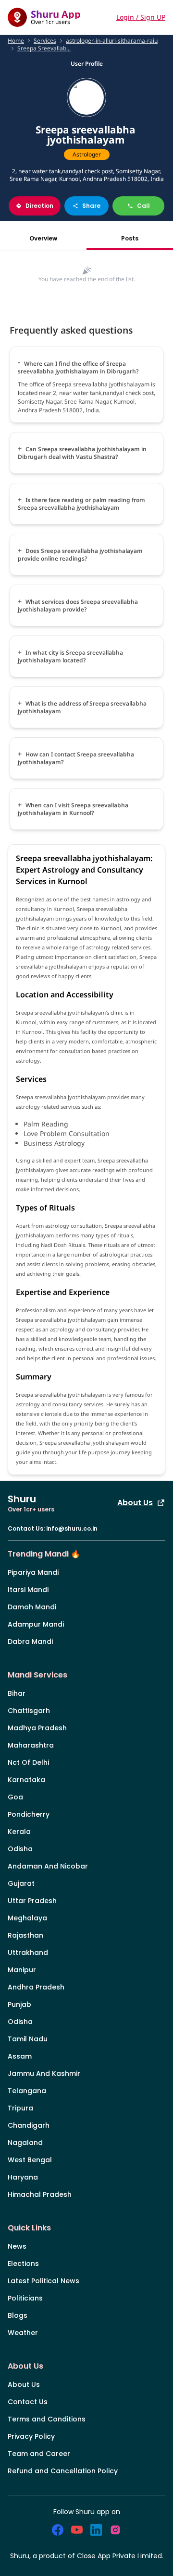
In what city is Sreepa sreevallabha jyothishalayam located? (70, 656)
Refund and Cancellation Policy (63, 2471)
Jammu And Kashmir (44, 2073)
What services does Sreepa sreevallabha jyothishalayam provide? (78, 605)
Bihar (17, 1693)
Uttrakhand (28, 1953)
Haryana (23, 2177)
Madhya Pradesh (37, 1728)
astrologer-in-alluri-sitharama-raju (112, 41)
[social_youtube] (77, 2530)
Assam (20, 2056)
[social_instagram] (115, 2530)
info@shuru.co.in (72, 1528)
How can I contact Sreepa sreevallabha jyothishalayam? (76, 758)
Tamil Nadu (28, 2039)
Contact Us (28, 2402)
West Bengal (30, 2160)
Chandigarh (29, 2125)
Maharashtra (31, 1745)
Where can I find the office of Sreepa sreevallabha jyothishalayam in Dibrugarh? (78, 367)
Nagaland (25, 2143)
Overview (43, 238)
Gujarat (21, 1883)
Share (91, 206)
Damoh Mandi (32, 1607)
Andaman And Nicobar (48, 1866)
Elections (23, 2264)
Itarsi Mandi (28, 1590)
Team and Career (39, 2454)
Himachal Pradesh (40, 2194)
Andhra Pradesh (36, 1987)
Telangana (27, 2091)
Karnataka (26, 1780)
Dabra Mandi (30, 1641)
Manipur (22, 1970)
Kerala (19, 1832)
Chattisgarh (29, 1711)
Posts (130, 238)
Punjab (19, 2004)
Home (16, 41)
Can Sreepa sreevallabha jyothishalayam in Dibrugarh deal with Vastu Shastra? (82, 453)
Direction (39, 206)
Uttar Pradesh (32, 1901)
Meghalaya (27, 1918)
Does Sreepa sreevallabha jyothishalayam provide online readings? (80, 555)
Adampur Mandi (36, 1624)
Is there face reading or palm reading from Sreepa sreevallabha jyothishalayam (81, 504)
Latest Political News (43, 2281)
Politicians (25, 2298)
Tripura (20, 2108)
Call (143, 206)
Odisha (20, 1849)
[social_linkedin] (96, 2530)
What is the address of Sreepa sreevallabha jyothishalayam (82, 707)
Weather (23, 2333)
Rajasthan (25, 1935)
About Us (135, 1503)
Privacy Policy (31, 2436)
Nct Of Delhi (28, 1762)
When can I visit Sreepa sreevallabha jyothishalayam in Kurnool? (73, 809)
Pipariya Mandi (33, 1572)
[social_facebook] (58, 2530)
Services (45, 41)
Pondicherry (29, 1814)
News (17, 2246)
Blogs (18, 2315)
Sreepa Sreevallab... (44, 48)
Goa (15, 1797)
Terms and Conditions (47, 2419)
